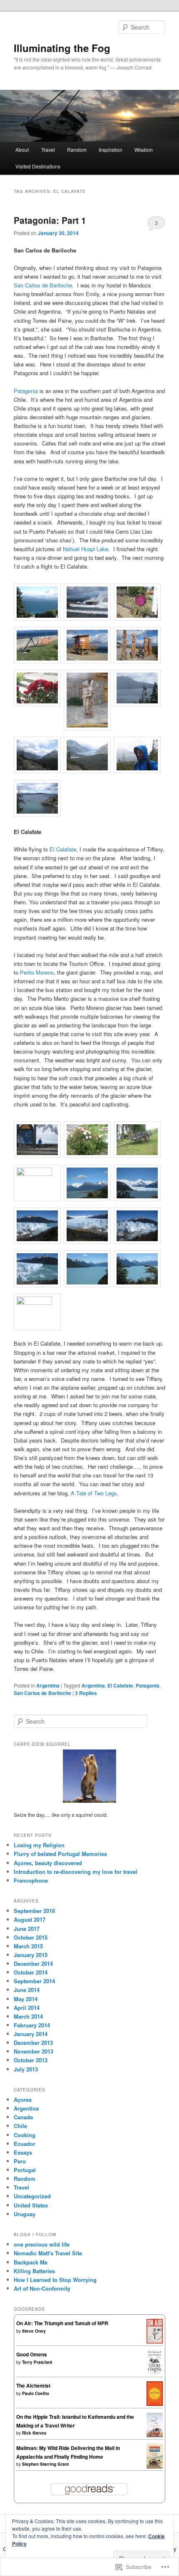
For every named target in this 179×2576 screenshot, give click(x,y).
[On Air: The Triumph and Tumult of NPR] (155, 2341)
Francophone (31, 1880)
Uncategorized (32, 2196)
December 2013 (33, 2043)
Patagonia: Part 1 (50, 220)
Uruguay (25, 2214)
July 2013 (26, 2069)
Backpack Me (31, 2262)
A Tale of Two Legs (94, 1493)
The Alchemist (33, 2385)
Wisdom (144, 150)
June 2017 (27, 1929)
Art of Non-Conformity (42, 2288)
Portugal (25, 2170)
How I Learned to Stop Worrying (55, 2280)
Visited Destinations (38, 166)
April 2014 (27, 2008)
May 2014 (26, 1999)
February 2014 (32, 2025)
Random (77, 150)
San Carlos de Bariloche (43, 285)
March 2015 (28, 1946)
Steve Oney (34, 2331)
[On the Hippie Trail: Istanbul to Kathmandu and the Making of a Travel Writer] (155, 2435)
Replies (86, 1693)
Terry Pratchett (37, 2362)
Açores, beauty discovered (48, 1863)
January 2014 (31, 2034)
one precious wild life (42, 2244)
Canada (23, 2117)
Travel (48, 150)
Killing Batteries (34, 2271)
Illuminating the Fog (62, 48)
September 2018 (34, 1911)
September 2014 (34, 1981)
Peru (20, 2161)
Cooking (25, 2135)
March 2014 (28, 2016)
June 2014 (27, 1990)
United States (31, 2205)
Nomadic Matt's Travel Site (48, 2253)
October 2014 (31, 1972)
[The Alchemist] (155, 2404)
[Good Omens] (155, 2373)
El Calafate (63, 849)
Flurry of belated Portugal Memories (60, 1854)
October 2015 (31, 1937)
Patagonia (26, 391)
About (22, 150)
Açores (23, 2100)
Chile (20, 2126)
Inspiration (111, 150)
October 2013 (31, 2060)
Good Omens (32, 2354)
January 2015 (31, 1955)
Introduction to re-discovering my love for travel (76, 1872)
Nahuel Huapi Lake (86, 549)
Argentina (48, 1685)
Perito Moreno (37, 972)
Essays (23, 2152)
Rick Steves (34, 2433)
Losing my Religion (39, 1845)
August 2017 (30, 1919)
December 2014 (33, 1964)
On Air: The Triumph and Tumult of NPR (62, 2323)
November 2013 (34, 2051)
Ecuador (25, 2144)
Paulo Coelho (36, 2393)
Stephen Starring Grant (45, 2464)
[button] (39, 603)
